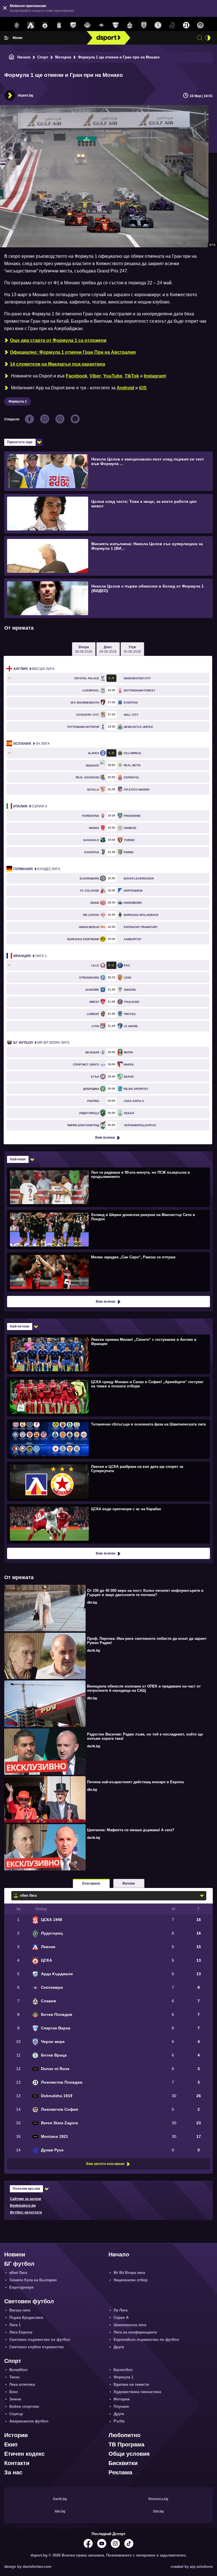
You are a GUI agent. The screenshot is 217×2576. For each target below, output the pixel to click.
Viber (95, 376)
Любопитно (124, 2435)
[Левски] (31, 25)
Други (119, 2347)
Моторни (63, 57)
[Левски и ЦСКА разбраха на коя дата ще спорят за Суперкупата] (108, 1481)
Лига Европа (21, 2332)
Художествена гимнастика (137, 2392)
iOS (143, 388)
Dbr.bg (158, 2511)
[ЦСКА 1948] (59, 25)
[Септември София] (101, 25)
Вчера (84, 649)
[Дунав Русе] (172, 25)
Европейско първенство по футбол (146, 2340)
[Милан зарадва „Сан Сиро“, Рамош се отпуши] (108, 1272)
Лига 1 (30, 956)
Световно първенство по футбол (40, 2340)
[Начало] (12, 57)
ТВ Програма (126, 2444)
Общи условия (129, 2454)
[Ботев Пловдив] (87, 26)
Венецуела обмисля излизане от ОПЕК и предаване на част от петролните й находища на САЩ (144, 1688)
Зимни (15, 2399)
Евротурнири (21, 2287)
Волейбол (18, 2370)
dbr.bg (92, 1603)
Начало (24, 57)
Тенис (15, 2377)
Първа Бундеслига (26, 2318)
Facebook (77, 376)
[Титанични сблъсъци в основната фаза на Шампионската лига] (108, 1439)
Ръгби (119, 2421)
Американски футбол (29, 2421)
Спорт (43, 57)
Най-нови (18, 1159)
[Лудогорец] (17, 25)
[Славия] (130, 25)
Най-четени (19, 1326)
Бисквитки (123, 2463)
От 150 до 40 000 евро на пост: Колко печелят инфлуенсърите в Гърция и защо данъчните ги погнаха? (145, 1593)
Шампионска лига (130, 2325)
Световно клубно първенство (37, 2347)
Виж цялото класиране (105, 2164)
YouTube (113, 376)
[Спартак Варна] (116, 25)
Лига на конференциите (135, 2332)
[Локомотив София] (200, 25)
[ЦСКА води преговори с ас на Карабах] (108, 1523)
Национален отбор (131, 2280)
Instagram (155, 376)
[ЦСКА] (45, 25)
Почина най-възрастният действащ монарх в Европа (135, 1782)
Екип (11, 2444)
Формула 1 (18, 401)
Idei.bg (60, 2511)
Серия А (30, 806)
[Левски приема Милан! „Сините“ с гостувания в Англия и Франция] (108, 1354)
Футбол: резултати (26, 2212)
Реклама (120, 2472)
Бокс (14, 2392)
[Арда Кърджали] (73, 25)
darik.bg (94, 1651)
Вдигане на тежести (131, 2384)
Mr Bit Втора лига (41, 1043)
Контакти (17, 2463)
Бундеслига (37, 869)
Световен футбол (29, 2301)
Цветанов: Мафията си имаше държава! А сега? (131, 1830)
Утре (132, 649)
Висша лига (34, 669)
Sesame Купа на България (33, 2280)
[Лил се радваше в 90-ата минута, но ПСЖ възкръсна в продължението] (108, 1187)
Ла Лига (32, 744)
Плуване (121, 2406)
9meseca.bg (158, 2499)
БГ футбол (19, 2264)
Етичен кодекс (24, 2454)
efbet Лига (18, 2273)
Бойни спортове (24, 2406)
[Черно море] (144, 25)
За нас (13, 2472)
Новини (15, 2254)
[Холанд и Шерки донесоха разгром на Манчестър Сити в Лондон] (108, 1229)
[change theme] (208, 38)
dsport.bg (25, 95)
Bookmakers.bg (23, 2206)
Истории (16, 2435)
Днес (108, 649)
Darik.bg (60, 2499)
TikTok (132, 376)
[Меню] (6, 38)
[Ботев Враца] (158, 25)
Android (125, 388)
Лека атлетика (22, 2384)
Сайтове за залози (25, 2199)
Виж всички (105, 1138)
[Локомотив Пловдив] (186, 25)
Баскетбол (123, 2370)
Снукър (16, 2414)
